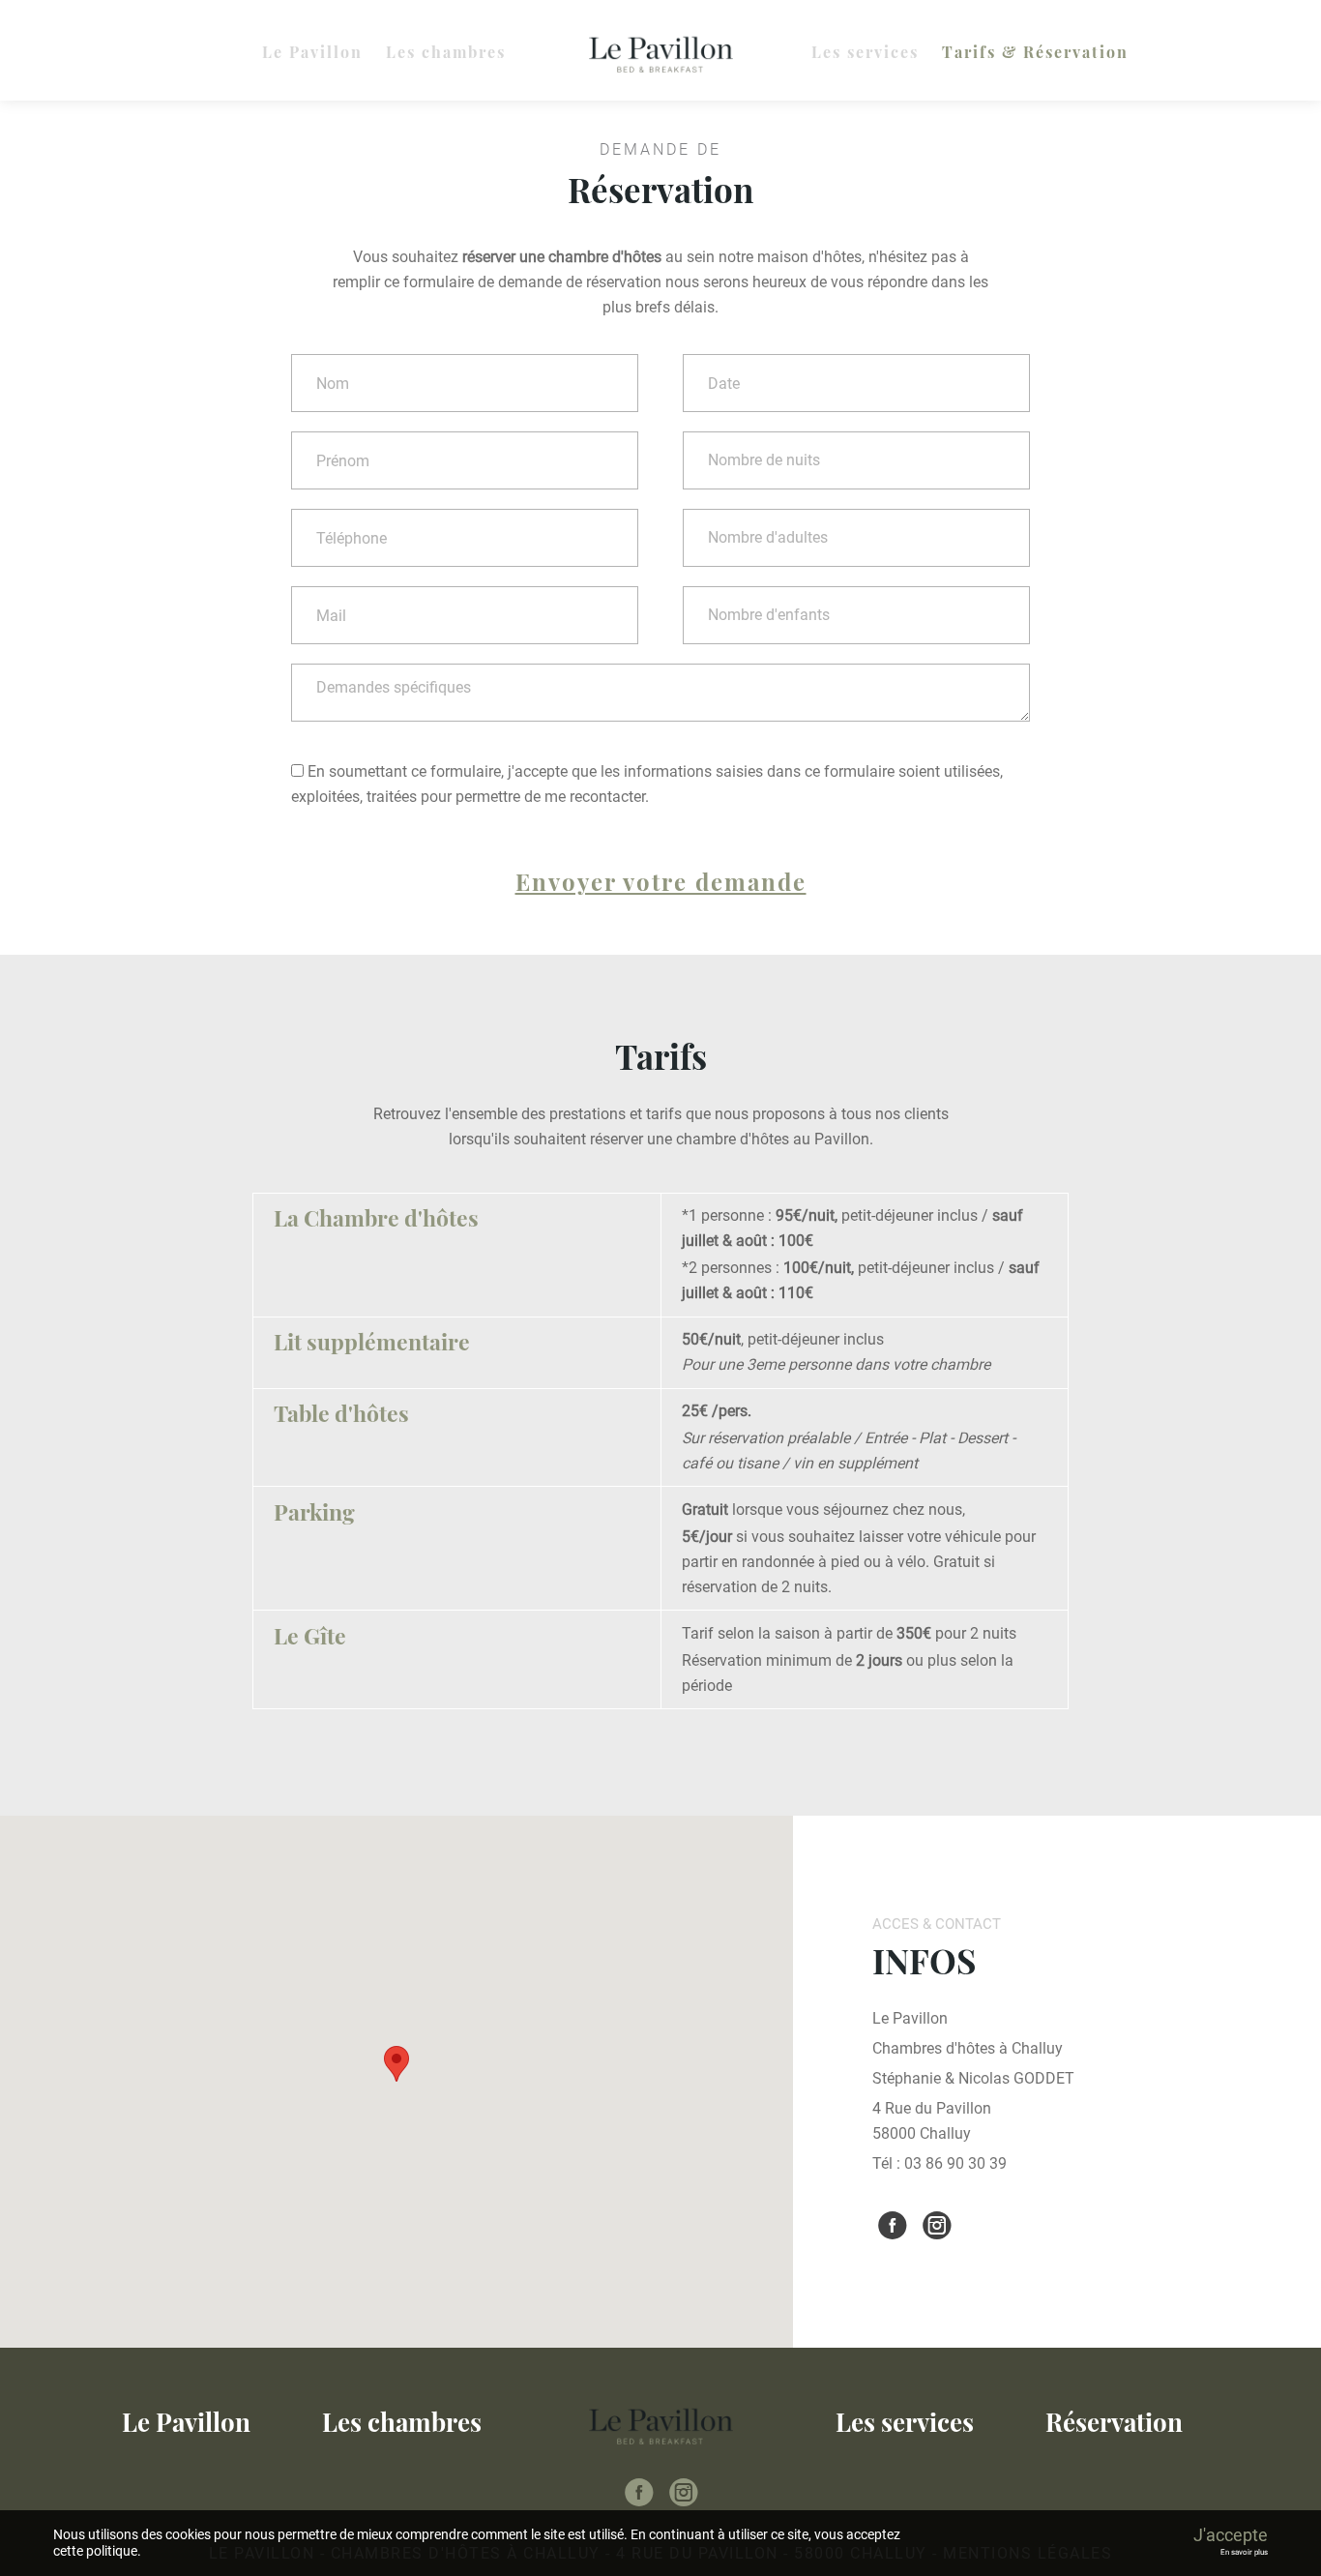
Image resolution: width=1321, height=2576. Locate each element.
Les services (865, 52)
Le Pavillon (312, 52)
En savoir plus (1244, 2552)
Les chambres (446, 52)
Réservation (1114, 2422)
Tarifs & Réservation (1035, 52)
